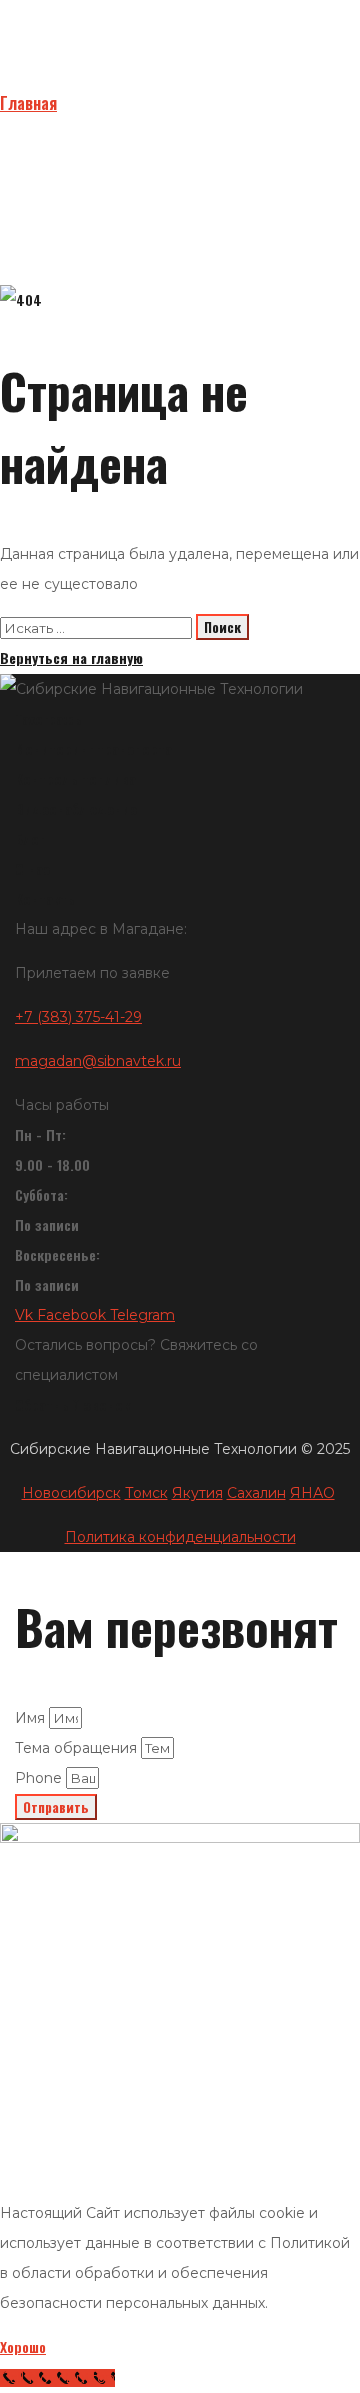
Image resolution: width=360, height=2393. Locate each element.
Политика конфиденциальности (180, 1537)
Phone (40, 1778)
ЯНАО (312, 1493)
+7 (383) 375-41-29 (78, 1017)
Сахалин (256, 1493)
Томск (146, 1493)
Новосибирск (71, 1493)
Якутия (197, 1493)
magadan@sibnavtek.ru (98, 1061)
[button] (180, 719)
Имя (32, 1718)
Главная (28, 103)
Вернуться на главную (71, 657)
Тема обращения (78, 1748)
